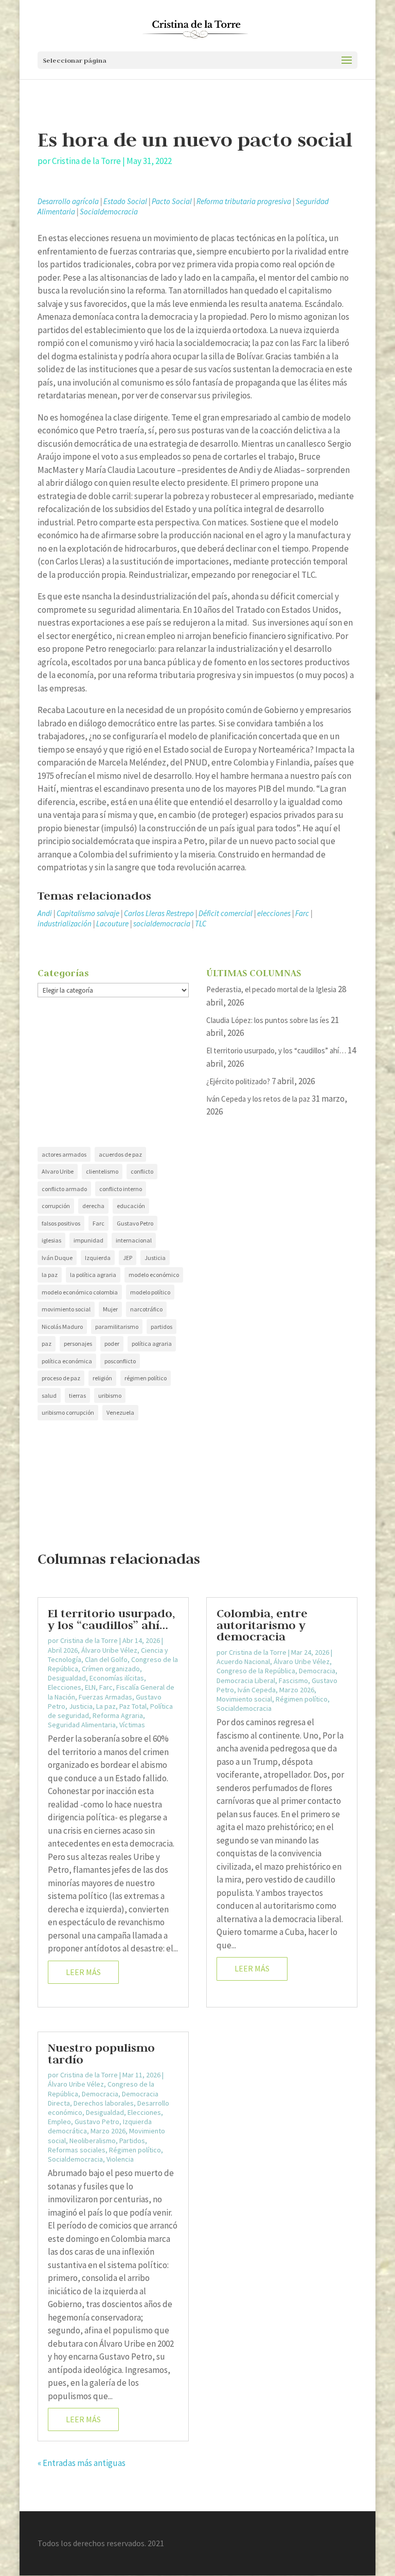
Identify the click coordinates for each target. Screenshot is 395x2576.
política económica (67, 1361)
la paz (50, 1275)
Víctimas (132, 1725)
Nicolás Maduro (62, 1327)
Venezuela (120, 1412)
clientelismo (102, 1171)
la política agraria (93, 1275)
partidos (161, 1327)
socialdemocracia (162, 924)
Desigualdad (67, 1678)
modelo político (150, 1292)
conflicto (142, 1171)
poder (112, 1344)
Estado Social (125, 201)
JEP (128, 1258)
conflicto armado (64, 1189)
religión (102, 1378)
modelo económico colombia (80, 1292)
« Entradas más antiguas (82, 2463)
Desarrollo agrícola (68, 201)
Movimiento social (244, 1699)
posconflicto (120, 1361)
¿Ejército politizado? (238, 1081)
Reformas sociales (77, 2150)
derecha (93, 1206)
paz (47, 1344)
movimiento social (66, 1309)
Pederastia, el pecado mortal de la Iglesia (271, 989)
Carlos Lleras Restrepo (159, 913)
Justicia (155, 1258)
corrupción (56, 1206)
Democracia (100, 2094)
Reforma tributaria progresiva (244, 201)
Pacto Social (172, 201)
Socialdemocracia (109, 212)
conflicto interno (121, 1189)
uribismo (110, 1395)
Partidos (132, 2141)
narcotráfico (146, 1309)
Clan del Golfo (106, 1659)
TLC (201, 924)
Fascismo (293, 1680)
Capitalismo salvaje (88, 913)
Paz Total (133, 1706)
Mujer (110, 1309)
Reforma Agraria (118, 1715)
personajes (78, 1344)
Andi (45, 913)
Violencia (120, 2159)
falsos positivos (61, 1223)
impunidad (88, 1240)
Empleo (59, 2122)
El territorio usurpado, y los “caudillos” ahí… (276, 1051)
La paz (106, 1706)
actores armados (64, 1154)
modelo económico (154, 1275)
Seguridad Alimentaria (82, 1725)
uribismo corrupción (68, 1412)
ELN (90, 1687)
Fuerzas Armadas (105, 1697)
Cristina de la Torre (86, 161)
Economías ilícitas (117, 1678)
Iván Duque (57, 1258)
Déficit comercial (226, 913)
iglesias (51, 1240)
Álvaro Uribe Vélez (109, 1650)
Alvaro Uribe (58, 1171)
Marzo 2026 (108, 2131)
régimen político (146, 1378)
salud (49, 1395)
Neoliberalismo (93, 2141)
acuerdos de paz (120, 1154)
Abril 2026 (63, 1650)
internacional (134, 1240)
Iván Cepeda (257, 1690)
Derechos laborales (104, 2103)
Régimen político (135, 2150)
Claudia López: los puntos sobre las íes (268, 1020)
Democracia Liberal (246, 1680)
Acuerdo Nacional (243, 1661)
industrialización (65, 924)
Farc (302, 913)
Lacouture (112, 924)
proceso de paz (61, 1378)
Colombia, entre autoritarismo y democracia (262, 1624)
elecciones (274, 913)
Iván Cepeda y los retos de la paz (258, 1099)
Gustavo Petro (135, 1223)
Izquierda (98, 1258)
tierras (77, 1395)
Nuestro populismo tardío (101, 2053)
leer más (83, 1972)
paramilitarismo (117, 1327)
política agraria (152, 1344)
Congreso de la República (256, 1671)
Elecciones (65, 1687)
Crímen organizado (111, 1669)
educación (131, 1206)
